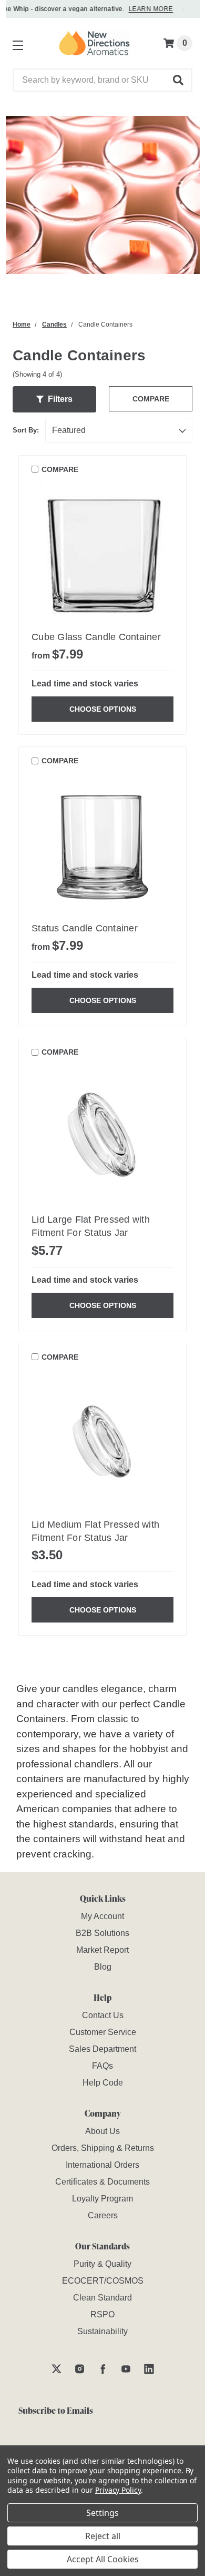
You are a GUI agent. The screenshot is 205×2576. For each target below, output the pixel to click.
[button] (179, 80)
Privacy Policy (118, 2490)
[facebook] (103, 2369)
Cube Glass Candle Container (96, 637)
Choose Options (103, 709)
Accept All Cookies (103, 2559)
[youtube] (126, 2369)
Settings (102, 2513)
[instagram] (80, 2369)
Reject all (103, 2536)
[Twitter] (57, 2369)
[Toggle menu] (16, 43)
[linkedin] (149, 2369)
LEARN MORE (144, 9)
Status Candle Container (85, 928)
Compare (151, 399)
